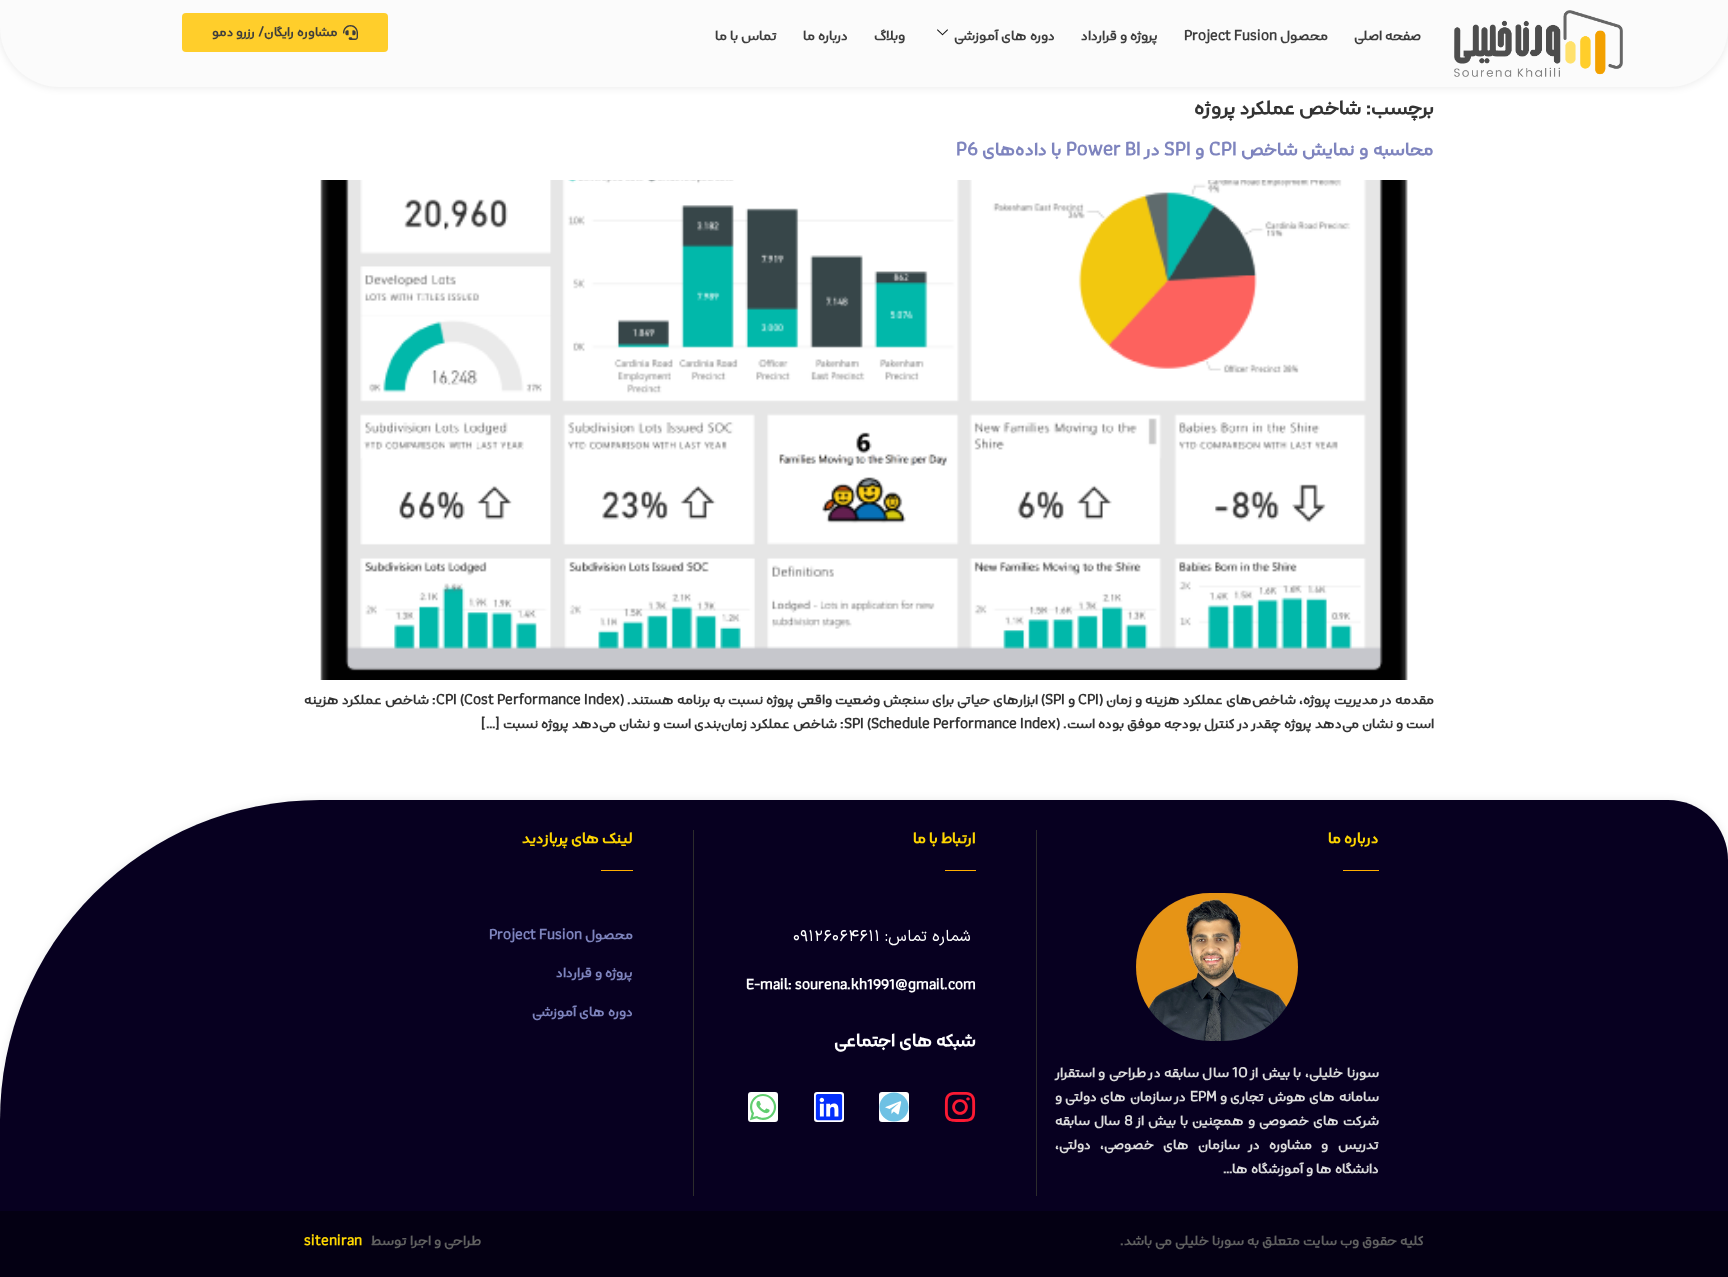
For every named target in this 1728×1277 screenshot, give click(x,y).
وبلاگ (889, 36)
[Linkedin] (829, 1107)
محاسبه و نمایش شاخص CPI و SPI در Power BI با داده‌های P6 (1195, 150)
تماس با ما (746, 36)
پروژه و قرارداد (1119, 36)
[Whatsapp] (763, 1107)
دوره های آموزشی (1004, 36)
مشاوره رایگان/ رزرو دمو (275, 32)
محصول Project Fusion (1256, 36)
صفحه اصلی (1387, 36)
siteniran (333, 1241)
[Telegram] (894, 1107)
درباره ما (825, 36)
